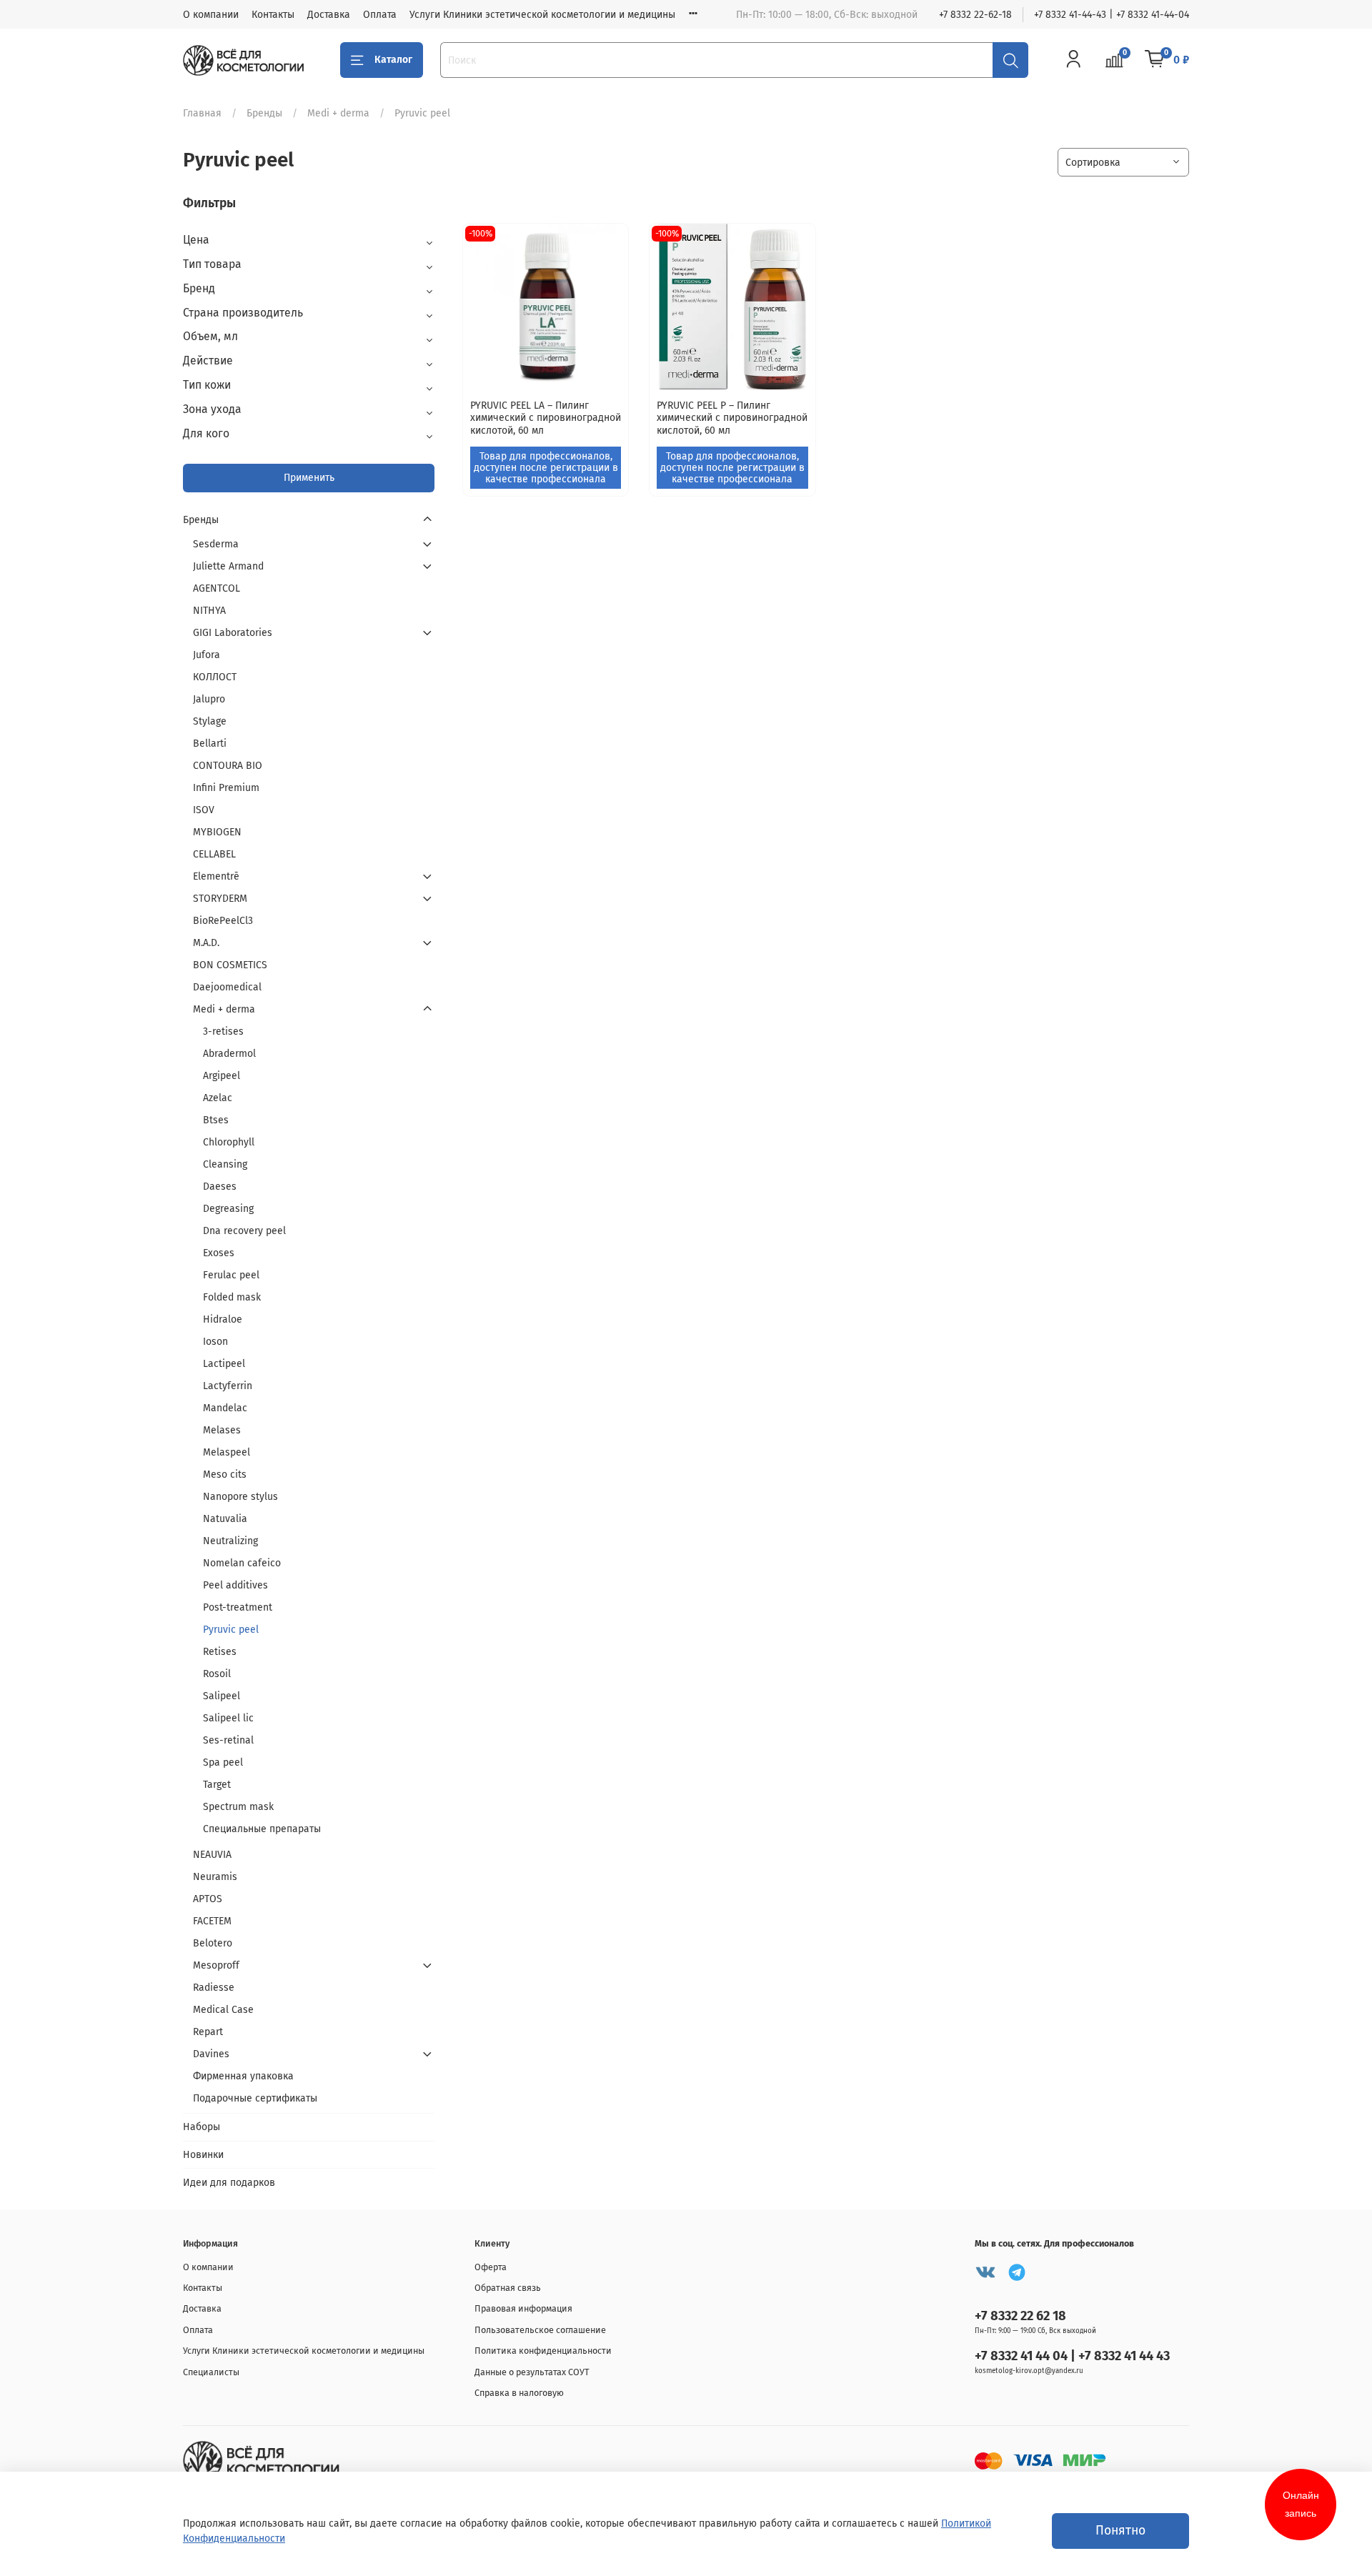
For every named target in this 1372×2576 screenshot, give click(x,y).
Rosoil (217, 1674)
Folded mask (232, 1297)
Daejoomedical (227, 987)
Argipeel (222, 1076)
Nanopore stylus (240, 1497)
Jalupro (209, 699)
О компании (211, 15)
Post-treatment (238, 1607)
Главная (202, 113)
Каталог (393, 60)
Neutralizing (230, 1541)
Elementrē (216, 876)
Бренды (264, 113)
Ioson (215, 1342)
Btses (216, 1120)
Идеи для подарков (229, 2183)
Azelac (218, 1098)
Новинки (203, 2155)
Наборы (202, 2127)
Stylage (210, 721)
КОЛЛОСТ (215, 677)
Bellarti (210, 744)
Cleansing (225, 1164)
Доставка (329, 15)
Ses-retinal (228, 1740)
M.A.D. (206, 943)
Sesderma (216, 544)
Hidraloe (223, 1319)
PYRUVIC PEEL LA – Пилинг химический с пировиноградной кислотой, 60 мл (546, 418)
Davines (211, 2054)
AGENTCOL (217, 588)
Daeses (220, 1187)
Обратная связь (508, 2288)
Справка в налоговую (519, 2393)
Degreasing (228, 1209)
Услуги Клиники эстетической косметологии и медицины (542, 15)
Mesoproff (216, 1965)
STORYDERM (220, 899)
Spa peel (223, 1762)
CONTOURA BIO (228, 766)
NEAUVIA (212, 1855)
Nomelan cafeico (242, 1563)
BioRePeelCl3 (223, 921)
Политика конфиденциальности (543, 2351)
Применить (309, 478)
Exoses (219, 1253)
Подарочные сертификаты (255, 2098)
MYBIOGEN (217, 832)
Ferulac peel (231, 1275)
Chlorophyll (229, 1142)
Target (217, 1785)
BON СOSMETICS (230, 965)
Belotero (213, 1943)
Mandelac (225, 1408)
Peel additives (235, 1585)
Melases (222, 1430)
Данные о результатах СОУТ (532, 2372)
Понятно (1120, 2531)
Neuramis (215, 1877)
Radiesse (214, 1988)
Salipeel (222, 1696)
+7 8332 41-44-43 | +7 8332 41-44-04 (1112, 15)
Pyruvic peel (231, 1630)
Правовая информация (523, 2308)
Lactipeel (224, 1364)
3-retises (223, 1031)
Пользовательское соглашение (540, 2330)
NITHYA (209, 611)
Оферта (491, 2267)
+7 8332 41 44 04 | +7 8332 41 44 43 (1072, 2356)
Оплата (380, 15)
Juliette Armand (228, 566)
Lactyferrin (228, 1386)
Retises (220, 1652)
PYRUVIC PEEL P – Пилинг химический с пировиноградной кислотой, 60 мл (732, 418)
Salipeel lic (228, 1718)
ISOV (204, 810)
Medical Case (223, 2010)
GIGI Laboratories (233, 633)
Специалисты (211, 2372)
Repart (208, 2032)
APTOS (208, 1899)
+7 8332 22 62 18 (1020, 2316)
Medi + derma (338, 113)
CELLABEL (214, 854)
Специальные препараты (262, 1829)
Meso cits (225, 1475)
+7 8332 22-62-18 (975, 15)
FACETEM (212, 1921)
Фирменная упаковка (243, 2076)
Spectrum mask (238, 1807)
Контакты (273, 15)
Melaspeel (227, 1452)
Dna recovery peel (244, 1231)
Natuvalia (225, 1519)
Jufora (207, 655)
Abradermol (229, 1054)
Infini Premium (226, 788)
